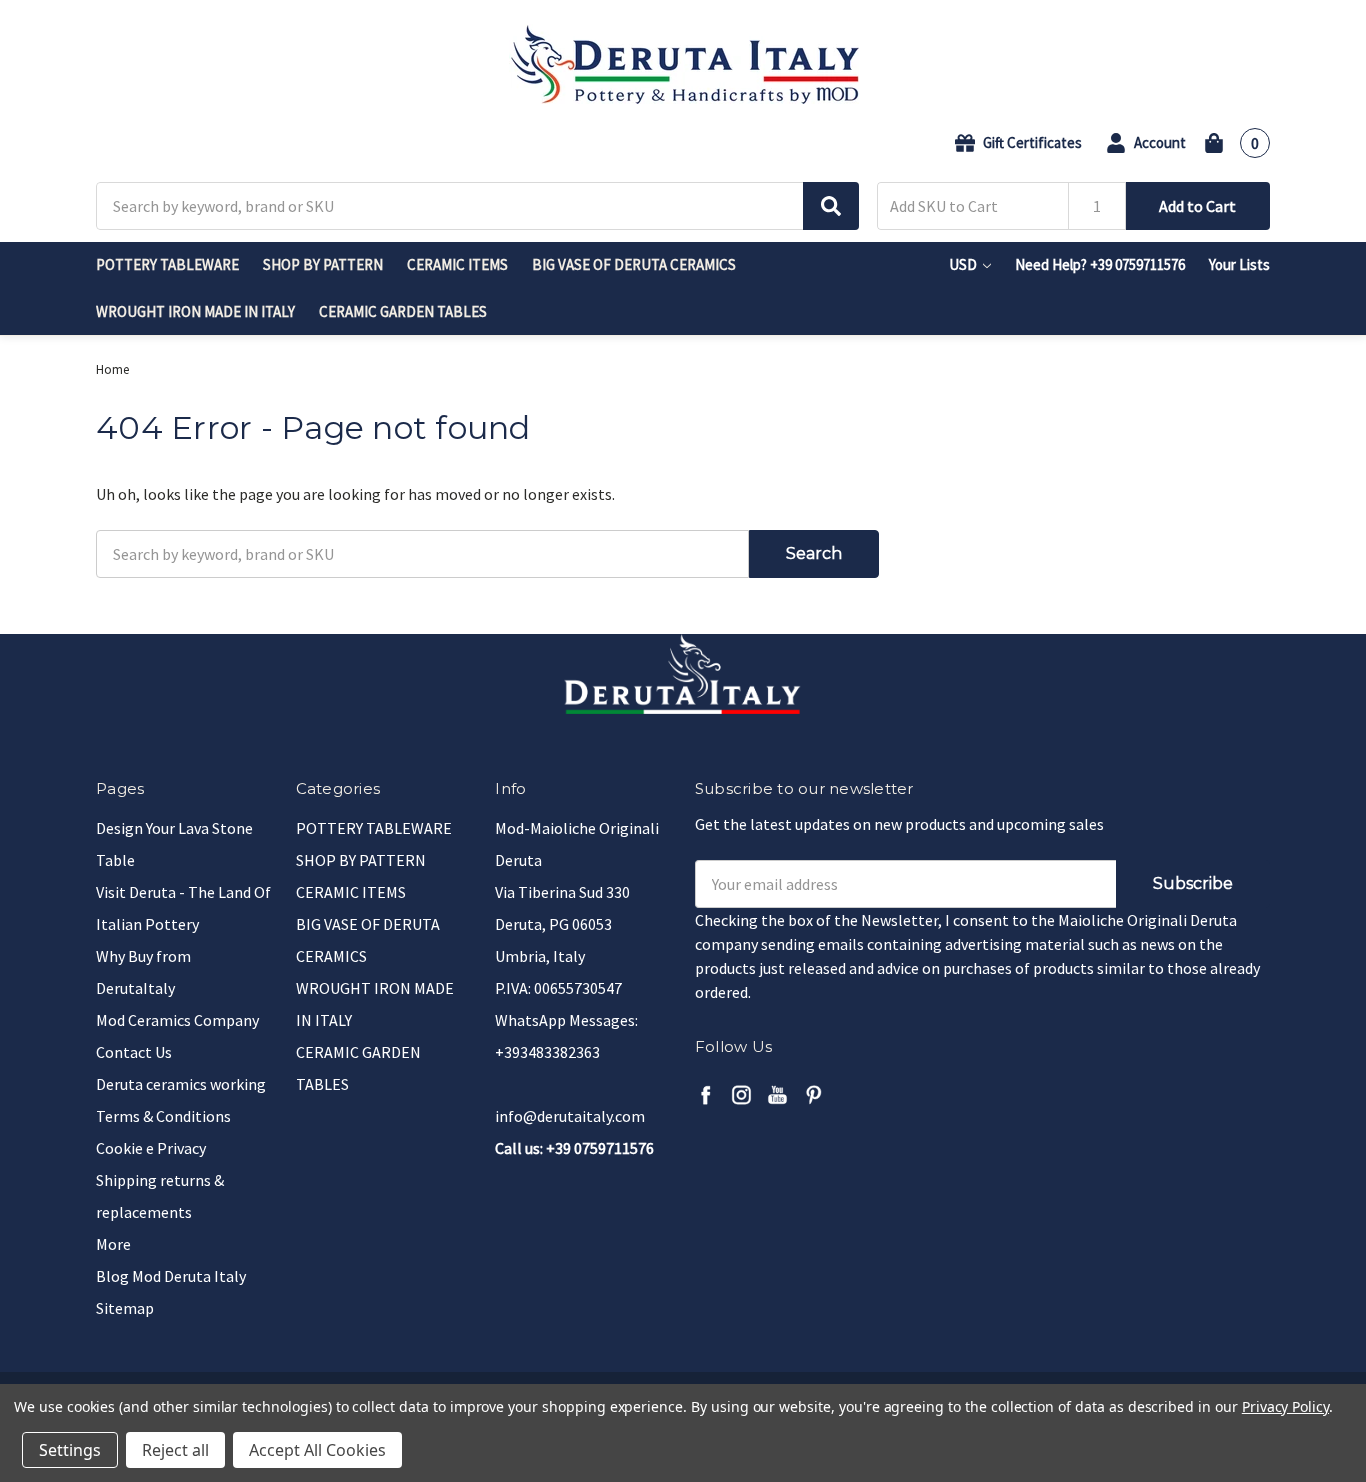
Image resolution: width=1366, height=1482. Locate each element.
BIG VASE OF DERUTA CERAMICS (634, 264)
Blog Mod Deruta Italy (171, 1276)
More (113, 1244)
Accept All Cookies (317, 1450)
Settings (70, 1450)
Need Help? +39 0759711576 (1100, 264)
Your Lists (1239, 264)
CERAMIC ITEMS (457, 264)
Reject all (175, 1450)
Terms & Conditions (163, 1116)
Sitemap (125, 1308)
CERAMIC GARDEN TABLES (403, 311)
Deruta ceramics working (181, 1084)
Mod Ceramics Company (177, 1020)
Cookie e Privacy (151, 1148)
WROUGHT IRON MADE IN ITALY (195, 311)
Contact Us (134, 1052)
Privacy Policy (1285, 1406)
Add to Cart (1197, 206)
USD (964, 264)
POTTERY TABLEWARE (167, 264)
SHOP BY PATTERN (323, 264)
